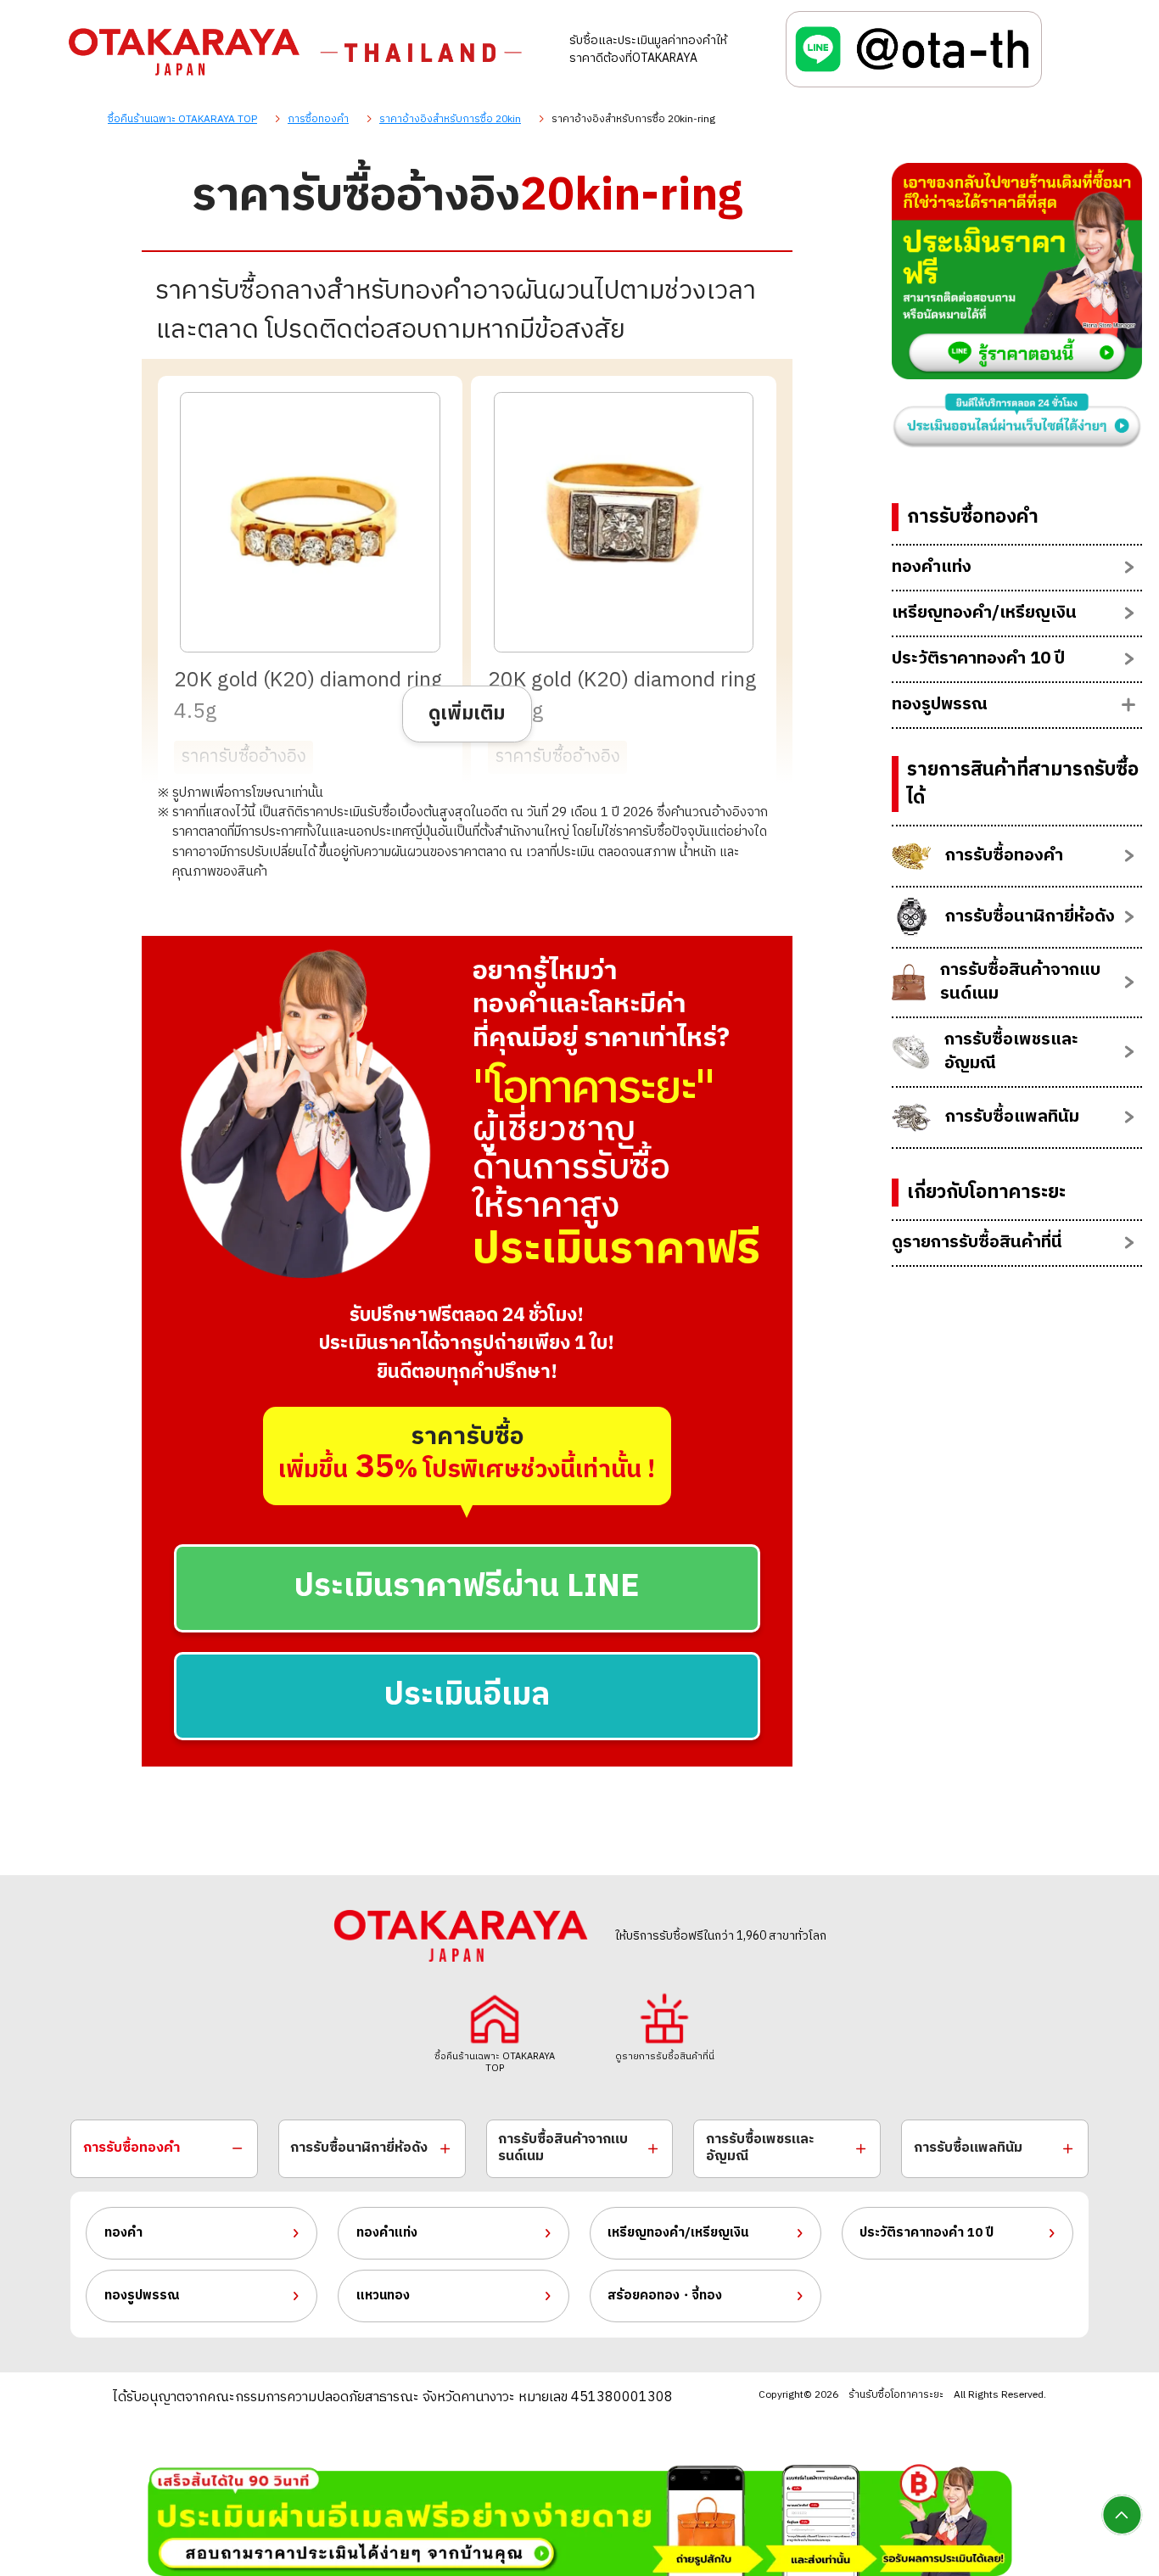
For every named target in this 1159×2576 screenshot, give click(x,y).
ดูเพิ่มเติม (467, 714)
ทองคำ (123, 2233)
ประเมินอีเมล (467, 1696)
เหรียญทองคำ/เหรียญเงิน (678, 2233)
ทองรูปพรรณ (142, 2296)
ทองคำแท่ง (387, 2233)
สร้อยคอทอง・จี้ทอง (665, 2296)
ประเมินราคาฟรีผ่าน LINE (467, 1587)
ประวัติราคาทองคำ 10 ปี (927, 2233)
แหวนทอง (383, 2296)
